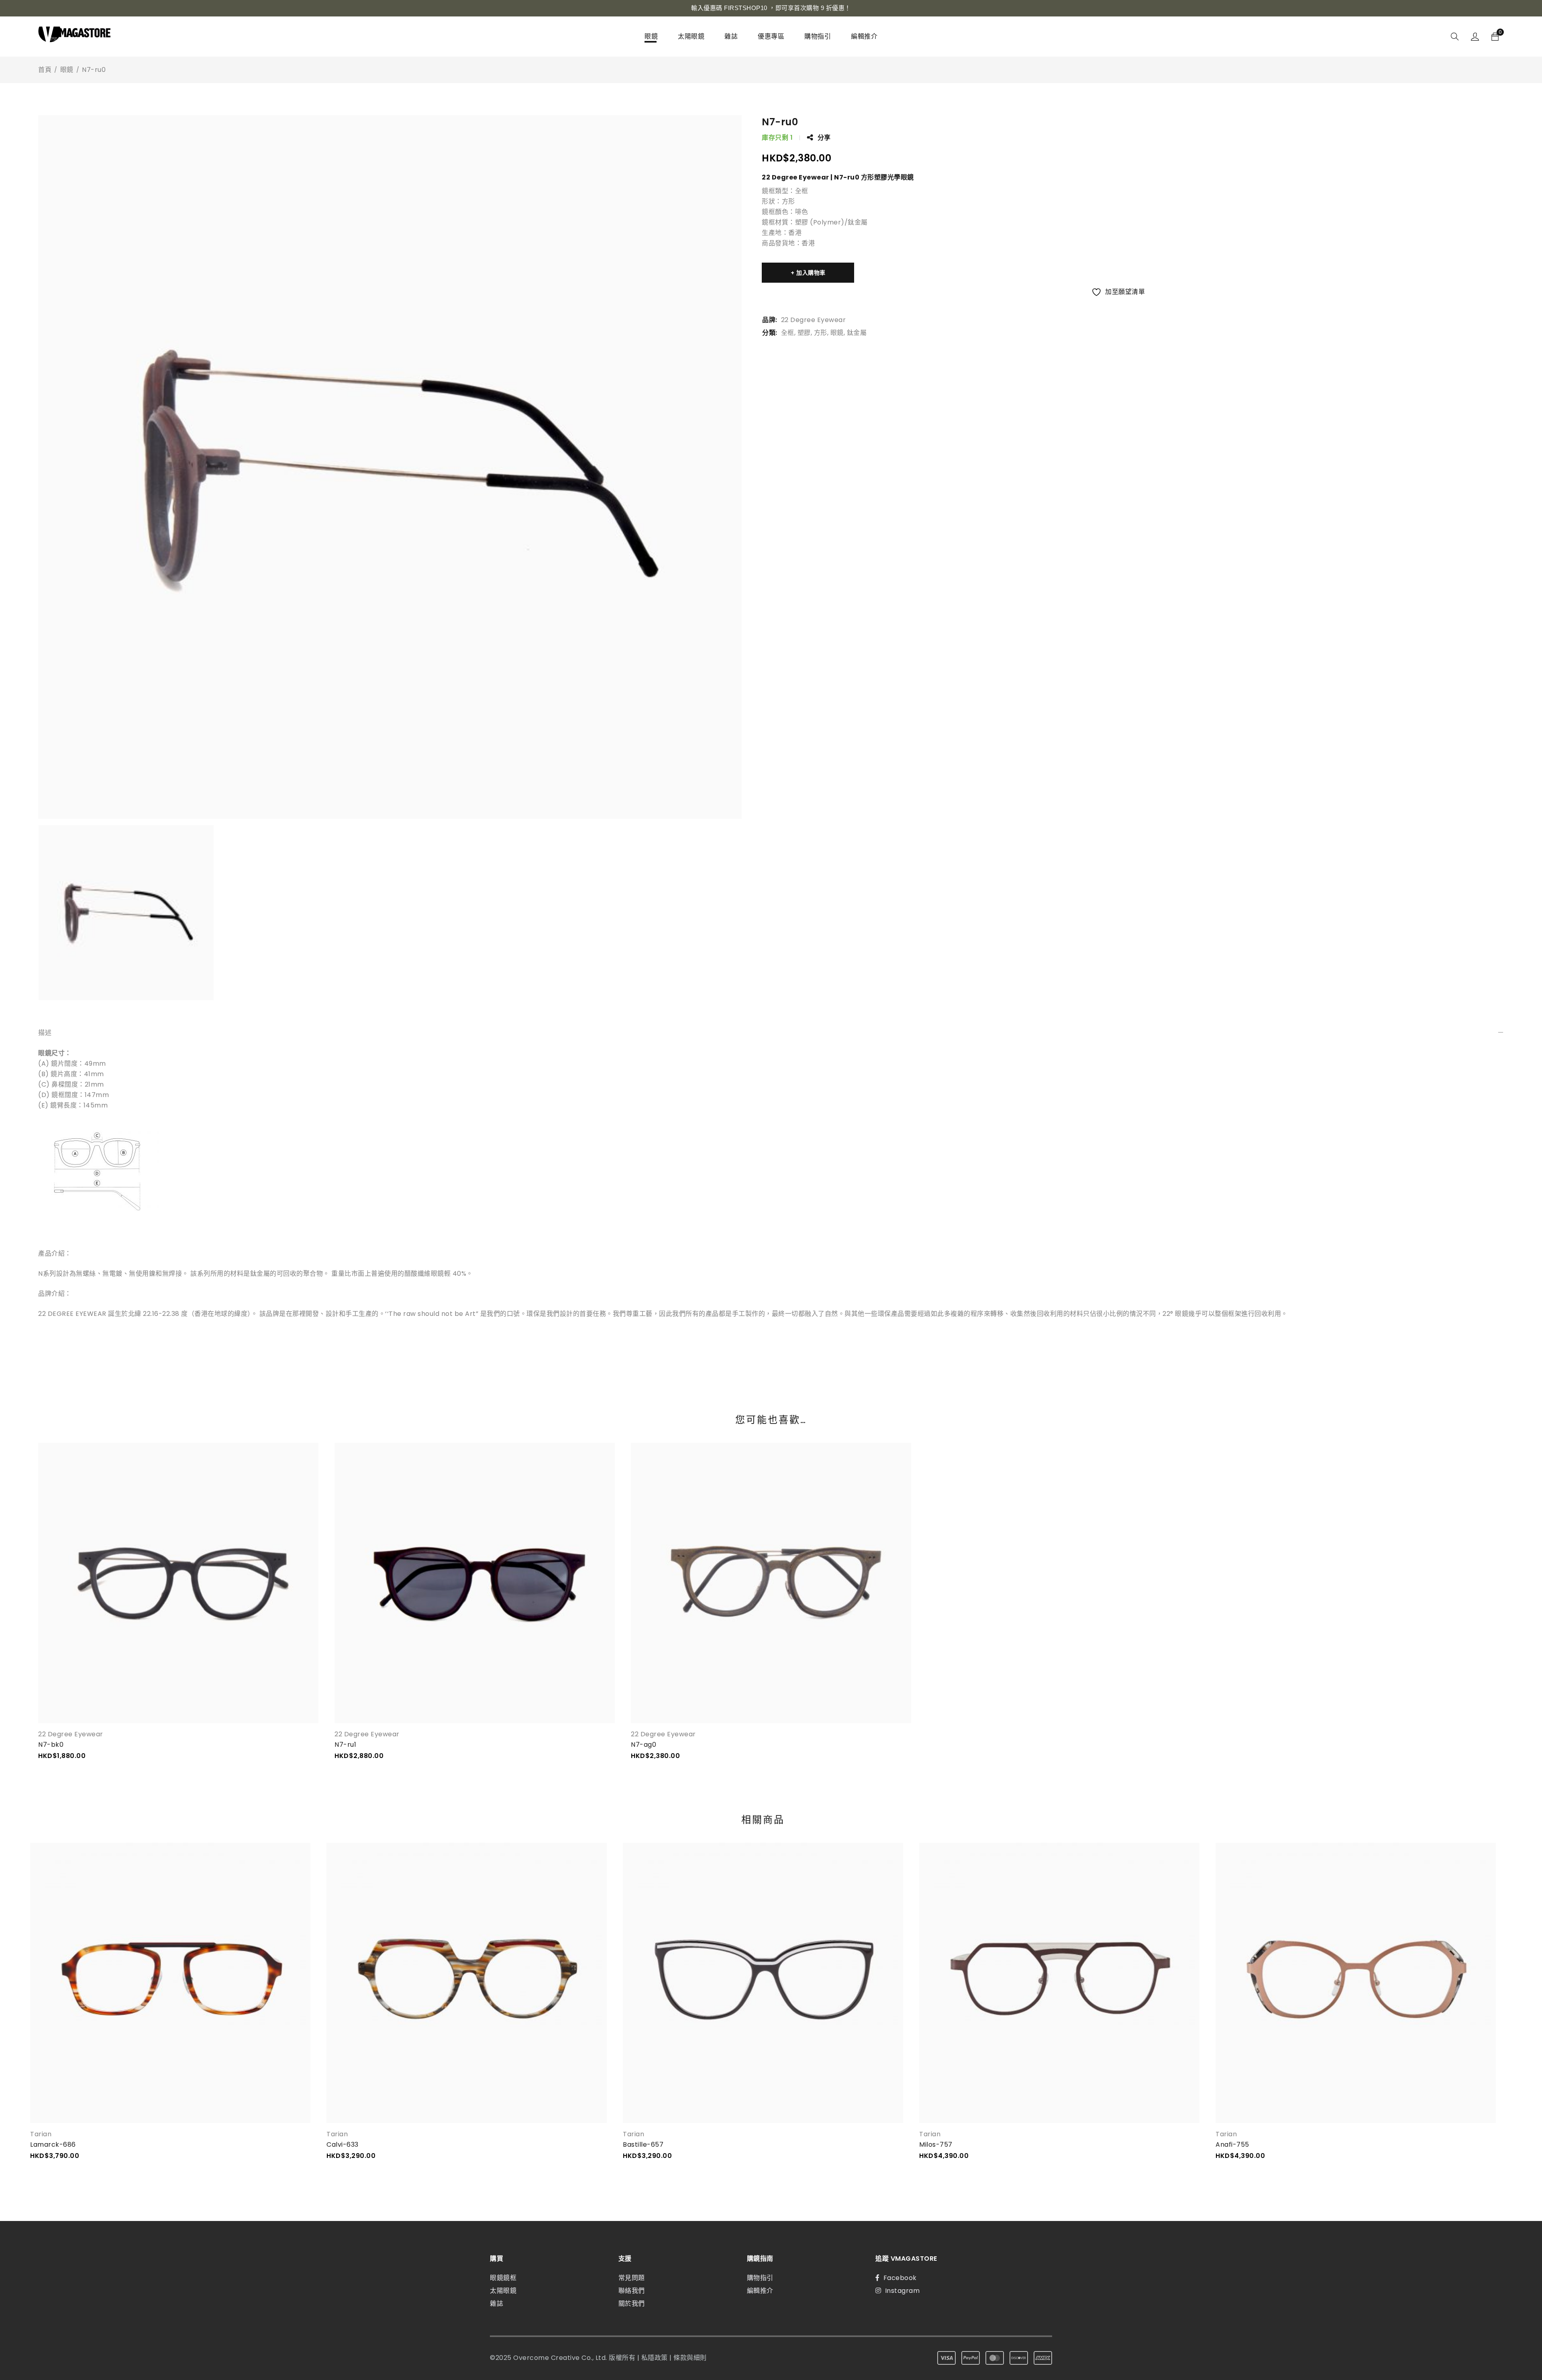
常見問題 (632, 2278)
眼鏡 (67, 70)
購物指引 (760, 2278)
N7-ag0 (644, 1745)
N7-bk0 (51, 1745)
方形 (821, 333)
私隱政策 (655, 2358)
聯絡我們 (632, 2291)
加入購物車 (811, 273)
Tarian (41, 2134)
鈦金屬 (857, 333)
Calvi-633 (343, 2144)
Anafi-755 (1232, 2144)
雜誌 (497, 2304)
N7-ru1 (345, 1745)
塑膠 (804, 333)
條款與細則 (690, 2358)
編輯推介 (760, 2291)
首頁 (45, 70)
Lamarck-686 (53, 2144)
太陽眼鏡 (503, 2291)
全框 (788, 333)
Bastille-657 (643, 2144)
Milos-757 (936, 2144)
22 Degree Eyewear (814, 320)
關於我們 (632, 2304)
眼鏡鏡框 (503, 2278)
